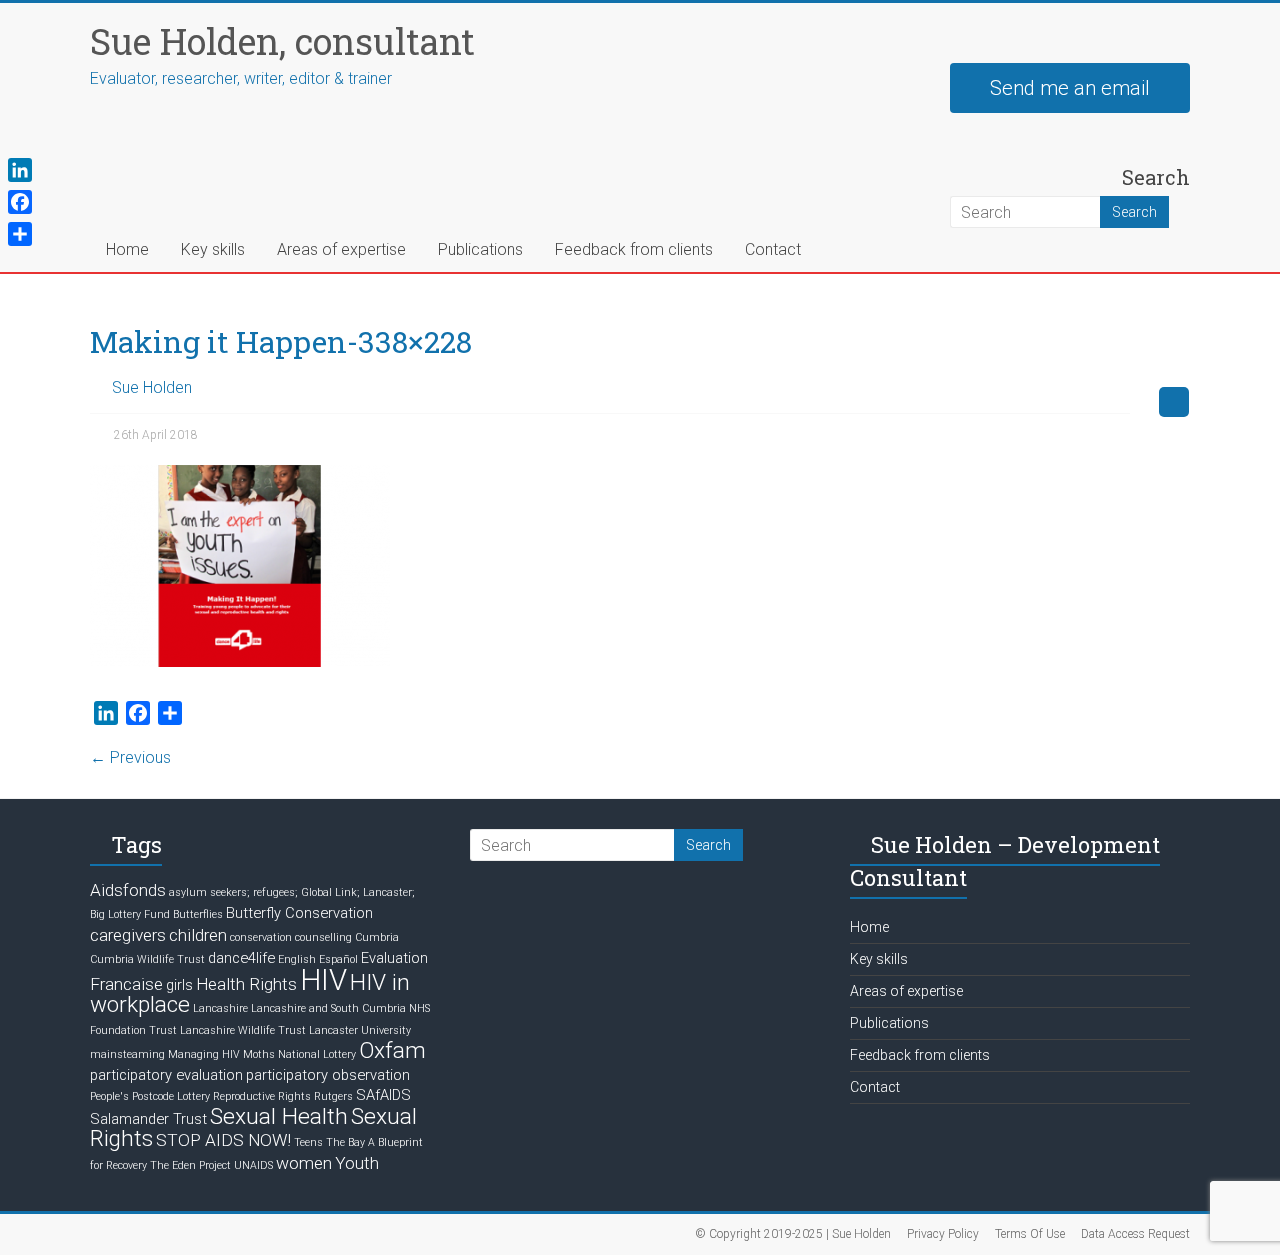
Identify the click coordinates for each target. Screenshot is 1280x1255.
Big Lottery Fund (130, 914)
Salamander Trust (148, 1119)
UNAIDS (253, 1165)
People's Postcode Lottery (150, 1096)
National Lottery (317, 1054)
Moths (259, 1054)
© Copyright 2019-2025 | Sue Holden (793, 1234)
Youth (357, 1163)
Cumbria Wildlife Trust (147, 959)
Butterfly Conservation (299, 913)
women (304, 1163)
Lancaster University (360, 1030)
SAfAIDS (383, 1095)
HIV (323, 980)
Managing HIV (204, 1054)
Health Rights (246, 984)
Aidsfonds (128, 890)
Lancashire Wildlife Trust (243, 1030)
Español (338, 959)
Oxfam (392, 1050)
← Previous (130, 757)
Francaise (126, 984)
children (198, 935)
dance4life (241, 958)
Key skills (213, 249)
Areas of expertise (341, 249)
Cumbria (377, 937)
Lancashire (220, 1008)
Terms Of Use (1030, 1234)
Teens (308, 1142)
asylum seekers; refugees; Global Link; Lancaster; (292, 892)
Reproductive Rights (262, 1096)
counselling (323, 937)
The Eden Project (190, 1165)
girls (179, 985)
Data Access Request (1135, 1234)
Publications (480, 249)
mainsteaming (127, 1054)
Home (127, 249)
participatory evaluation (166, 1075)
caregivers (128, 935)
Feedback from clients (634, 249)
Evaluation (394, 958)
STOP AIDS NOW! (223, 1140)
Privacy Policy (943, 1234)
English (297, 959)
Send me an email (1070, 88)
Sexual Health (279, 1116)
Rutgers (333, 1096)
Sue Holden (152, 387)
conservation (261, 937)
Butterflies (198, 914)
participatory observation (328, 1075)
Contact (773, 249)
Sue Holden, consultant (282, 41)
